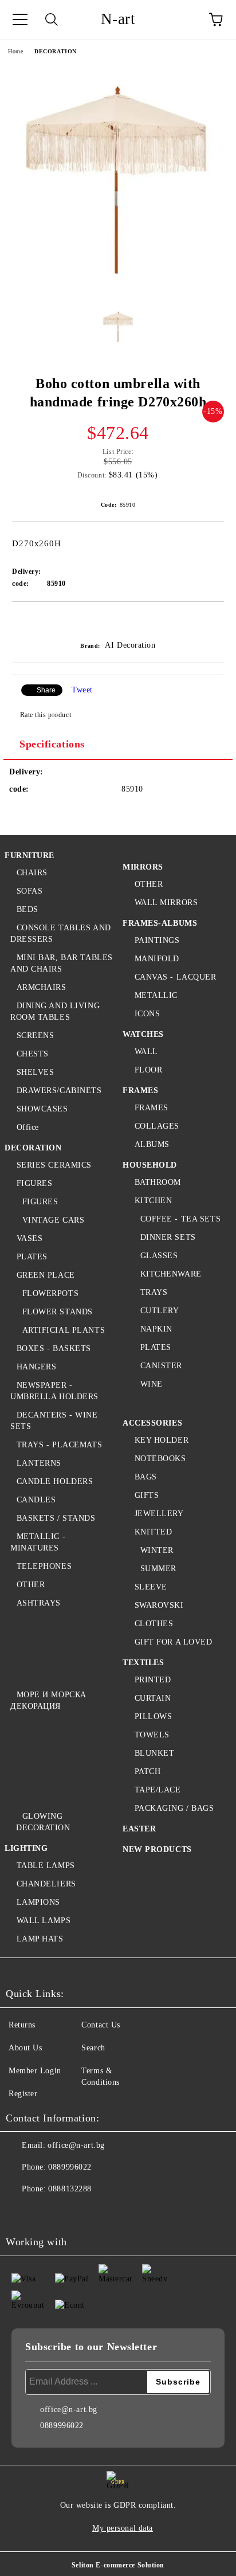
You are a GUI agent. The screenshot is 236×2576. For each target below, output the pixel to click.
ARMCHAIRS (42, 987)
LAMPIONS (38, 1902)
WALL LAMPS (44, 1921)
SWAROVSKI (159, 1605)
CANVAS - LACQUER (176, 977)
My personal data (123, 2528)
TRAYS (154, 1292)
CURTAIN (153, 1698)
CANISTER (161, 1366)
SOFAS (29, 891)
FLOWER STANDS (58, 1312)
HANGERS (36, 1367)
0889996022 (70, 2167)
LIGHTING (26, 1848)
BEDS (27, 909)
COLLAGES (157, 1126)
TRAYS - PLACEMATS (59, 1445)
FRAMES (140, 1091)
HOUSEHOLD (150, 1165)
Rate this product (46, 715)
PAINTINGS (157, 940)
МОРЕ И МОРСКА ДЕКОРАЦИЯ (48, 1700)
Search (93, 2048)
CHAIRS (32, 873)
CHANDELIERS (46, 1884)
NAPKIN (156, 1329)
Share (46, 690)
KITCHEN (153, 1201)
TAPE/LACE (158, 1790)
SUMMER (158, 1569)
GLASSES (159, 1256)
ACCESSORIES (152, 1423)
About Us (25, 2048)
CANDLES (36, 1500)
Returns (22, 2025)
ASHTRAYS (39, 1603)
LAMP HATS (40, 1939)
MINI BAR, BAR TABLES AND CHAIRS (62, 963)
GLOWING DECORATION (43, 1822)
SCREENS (35, 1036)
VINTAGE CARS (53, 1220)
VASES (29, 1238)
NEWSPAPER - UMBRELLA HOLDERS (54, 1391)
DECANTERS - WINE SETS (54, 1421)
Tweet (82, 690)
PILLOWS (153, 1716)
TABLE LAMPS (46, 1866)
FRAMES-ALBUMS (160, 923)
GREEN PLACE (46, 1275)
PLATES (32, 1257)
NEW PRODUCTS (157, 1849)
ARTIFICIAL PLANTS (64, 1330)
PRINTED (153, 1680)
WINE (152, 1384)
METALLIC (156, 995)
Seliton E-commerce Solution (118, 2565)
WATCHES (143, 1034)
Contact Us (101, 2025)
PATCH (147, 1772)
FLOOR (148, 1070)
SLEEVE (151, 1587)
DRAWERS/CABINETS (59, 1091)
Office (28, 1127)
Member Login (35, 2071)
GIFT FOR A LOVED (174, 1642)
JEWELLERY (159, 1514)
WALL (146, 1052)
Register (23, 2094)
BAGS (146, 1477)
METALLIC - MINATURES (38, 1542)
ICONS (147, 1014)
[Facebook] (21, 2212)
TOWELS (152, 1735)
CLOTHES (154, 1624)
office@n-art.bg (76, 2145)
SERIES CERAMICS (54, 1165)
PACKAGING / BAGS (174, 1808)
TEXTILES (143, 1663)
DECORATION (56, 51)
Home (15, 51)
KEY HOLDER (162, 1440)
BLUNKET (154, 1753)
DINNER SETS (168, 1237)
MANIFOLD (157, 959)
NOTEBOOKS (160, 1459)
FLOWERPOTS (50, 1293)
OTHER (31, 1585)
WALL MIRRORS (166, 903)
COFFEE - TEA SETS (180, 1219)
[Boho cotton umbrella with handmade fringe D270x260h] (118, 290)
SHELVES (35, 1072)
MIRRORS (143, 867)
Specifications (52, 744)
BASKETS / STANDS (56, 1518)
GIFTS (147, 1495)
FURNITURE (29, 856)
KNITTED (153, 1532)
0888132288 (70, 2189)
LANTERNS (39, 1463)
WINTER (157, 1550)
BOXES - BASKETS (54, 1348)
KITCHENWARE (171, 1274)
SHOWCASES (42, 1109)
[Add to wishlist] (216, 621)
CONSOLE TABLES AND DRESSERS (61, 933)
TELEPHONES (44, 1566)
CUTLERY (160, 1311)
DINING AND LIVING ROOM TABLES (55, 1011)
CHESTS (33, 1054)
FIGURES (34, 1183)
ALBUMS (152, 1144)
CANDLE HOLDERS (55, 1481)
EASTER (139, 1829)
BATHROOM (158, 1182)
